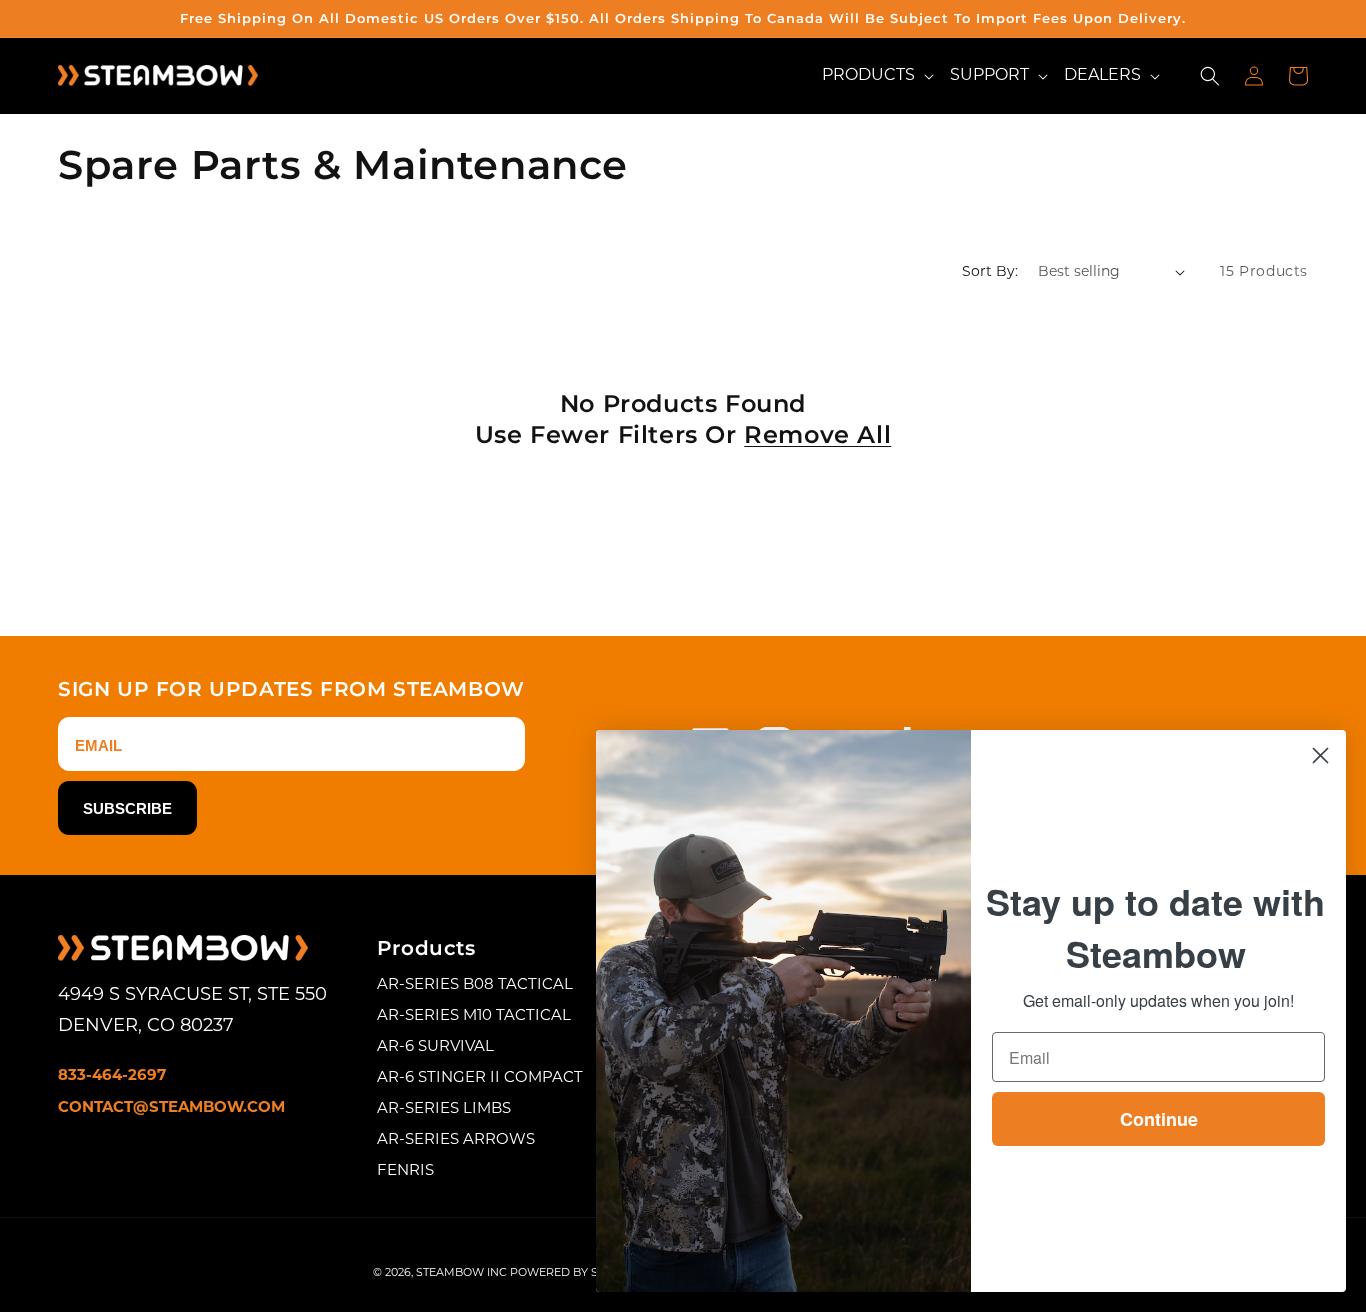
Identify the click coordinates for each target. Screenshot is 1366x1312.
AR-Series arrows (456, 1140)
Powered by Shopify (575, 1273)
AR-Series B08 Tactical (475, 985)
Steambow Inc (461, 1273)
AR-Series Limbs (444, 1109)
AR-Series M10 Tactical (474, 1016)
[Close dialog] (1320, 755)
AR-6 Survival (435, 1047)
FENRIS (405, 1171)
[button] (878, 75)
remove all (817, 434)
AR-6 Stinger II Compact (480, 1078)
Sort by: (990, 272)
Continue (1159, 1119)
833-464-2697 (112, 1076)
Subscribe (127, 808)
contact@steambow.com (171, 1108)
